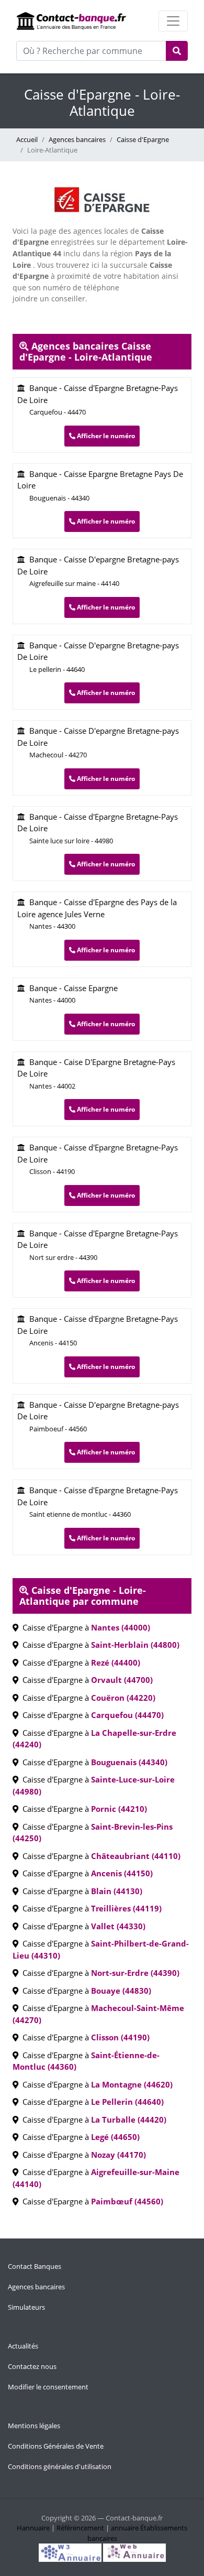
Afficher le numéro (105, 436)
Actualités (23, 2346)
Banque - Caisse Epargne (71, 994)
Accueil (27, 139)
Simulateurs (26, 2307)
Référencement (80, 2528)
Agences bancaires (77, 139)
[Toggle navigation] (173, 21)
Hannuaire (33, 2528)
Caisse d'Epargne (143, 139)
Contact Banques (35, 2266)
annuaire (125, 2528)
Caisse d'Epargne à (84, 1627)
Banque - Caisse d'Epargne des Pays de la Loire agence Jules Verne (97, 914)
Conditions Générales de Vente (56, 2446)
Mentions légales (34, 2426)
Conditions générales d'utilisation (60, 2466)
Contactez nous (32, 2366)
